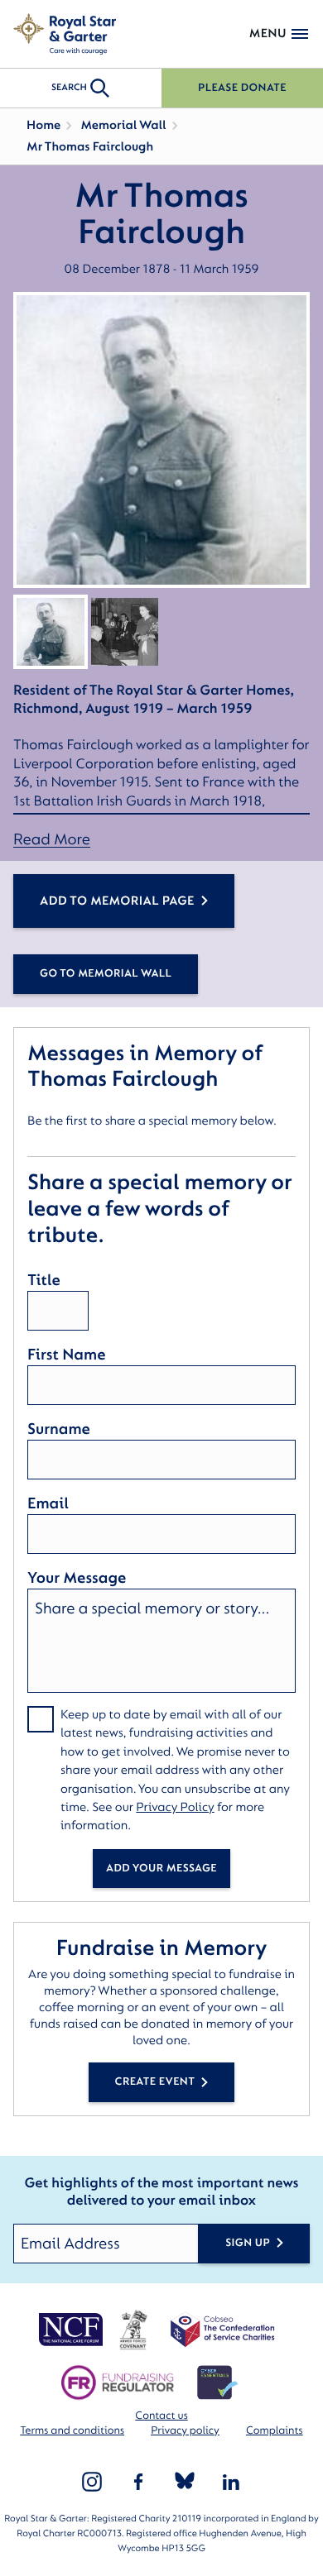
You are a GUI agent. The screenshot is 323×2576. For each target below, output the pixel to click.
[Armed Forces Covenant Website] (133, 2330)
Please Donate (242, 88)
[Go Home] (65, 34)
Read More (52, 840)
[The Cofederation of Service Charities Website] (222, 2330)
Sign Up (248, 2243)
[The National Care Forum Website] (72, 2330)
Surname (59, 1429)
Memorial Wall (123, 125)
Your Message (77, 1578)
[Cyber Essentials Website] (218, 2382)
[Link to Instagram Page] (92, 2482)
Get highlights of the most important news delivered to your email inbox (161, 2193)
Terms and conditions (72, 2431)
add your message (161, 1869)
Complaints (275, 2431)
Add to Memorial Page (117, 901)
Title (44, 1280)
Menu (268, 33)
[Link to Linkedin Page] (231, 2482)
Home (43, 125)
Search (69, 87)
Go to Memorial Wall (106, 974)
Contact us (161, 2416)
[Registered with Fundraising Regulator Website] (117, 2382)
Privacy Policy (175, 1807)
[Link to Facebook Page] (138, 2482)
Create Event (155, 2082)
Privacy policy (185, 2431)
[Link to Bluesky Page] (185, 2482)
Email (48, 1503)
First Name (66, 1355)
